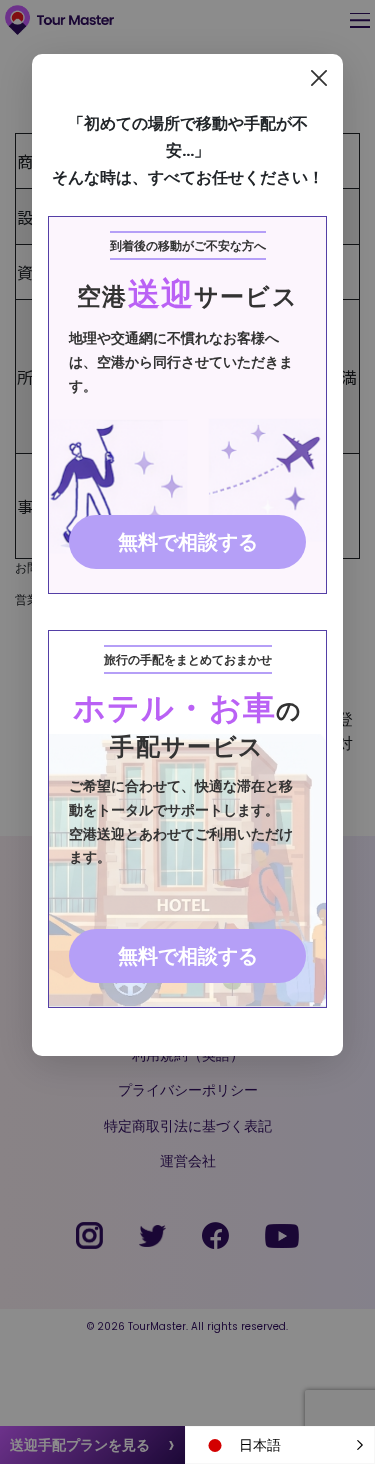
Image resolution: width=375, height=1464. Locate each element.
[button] (280, 1445)
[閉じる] (319, 78)
